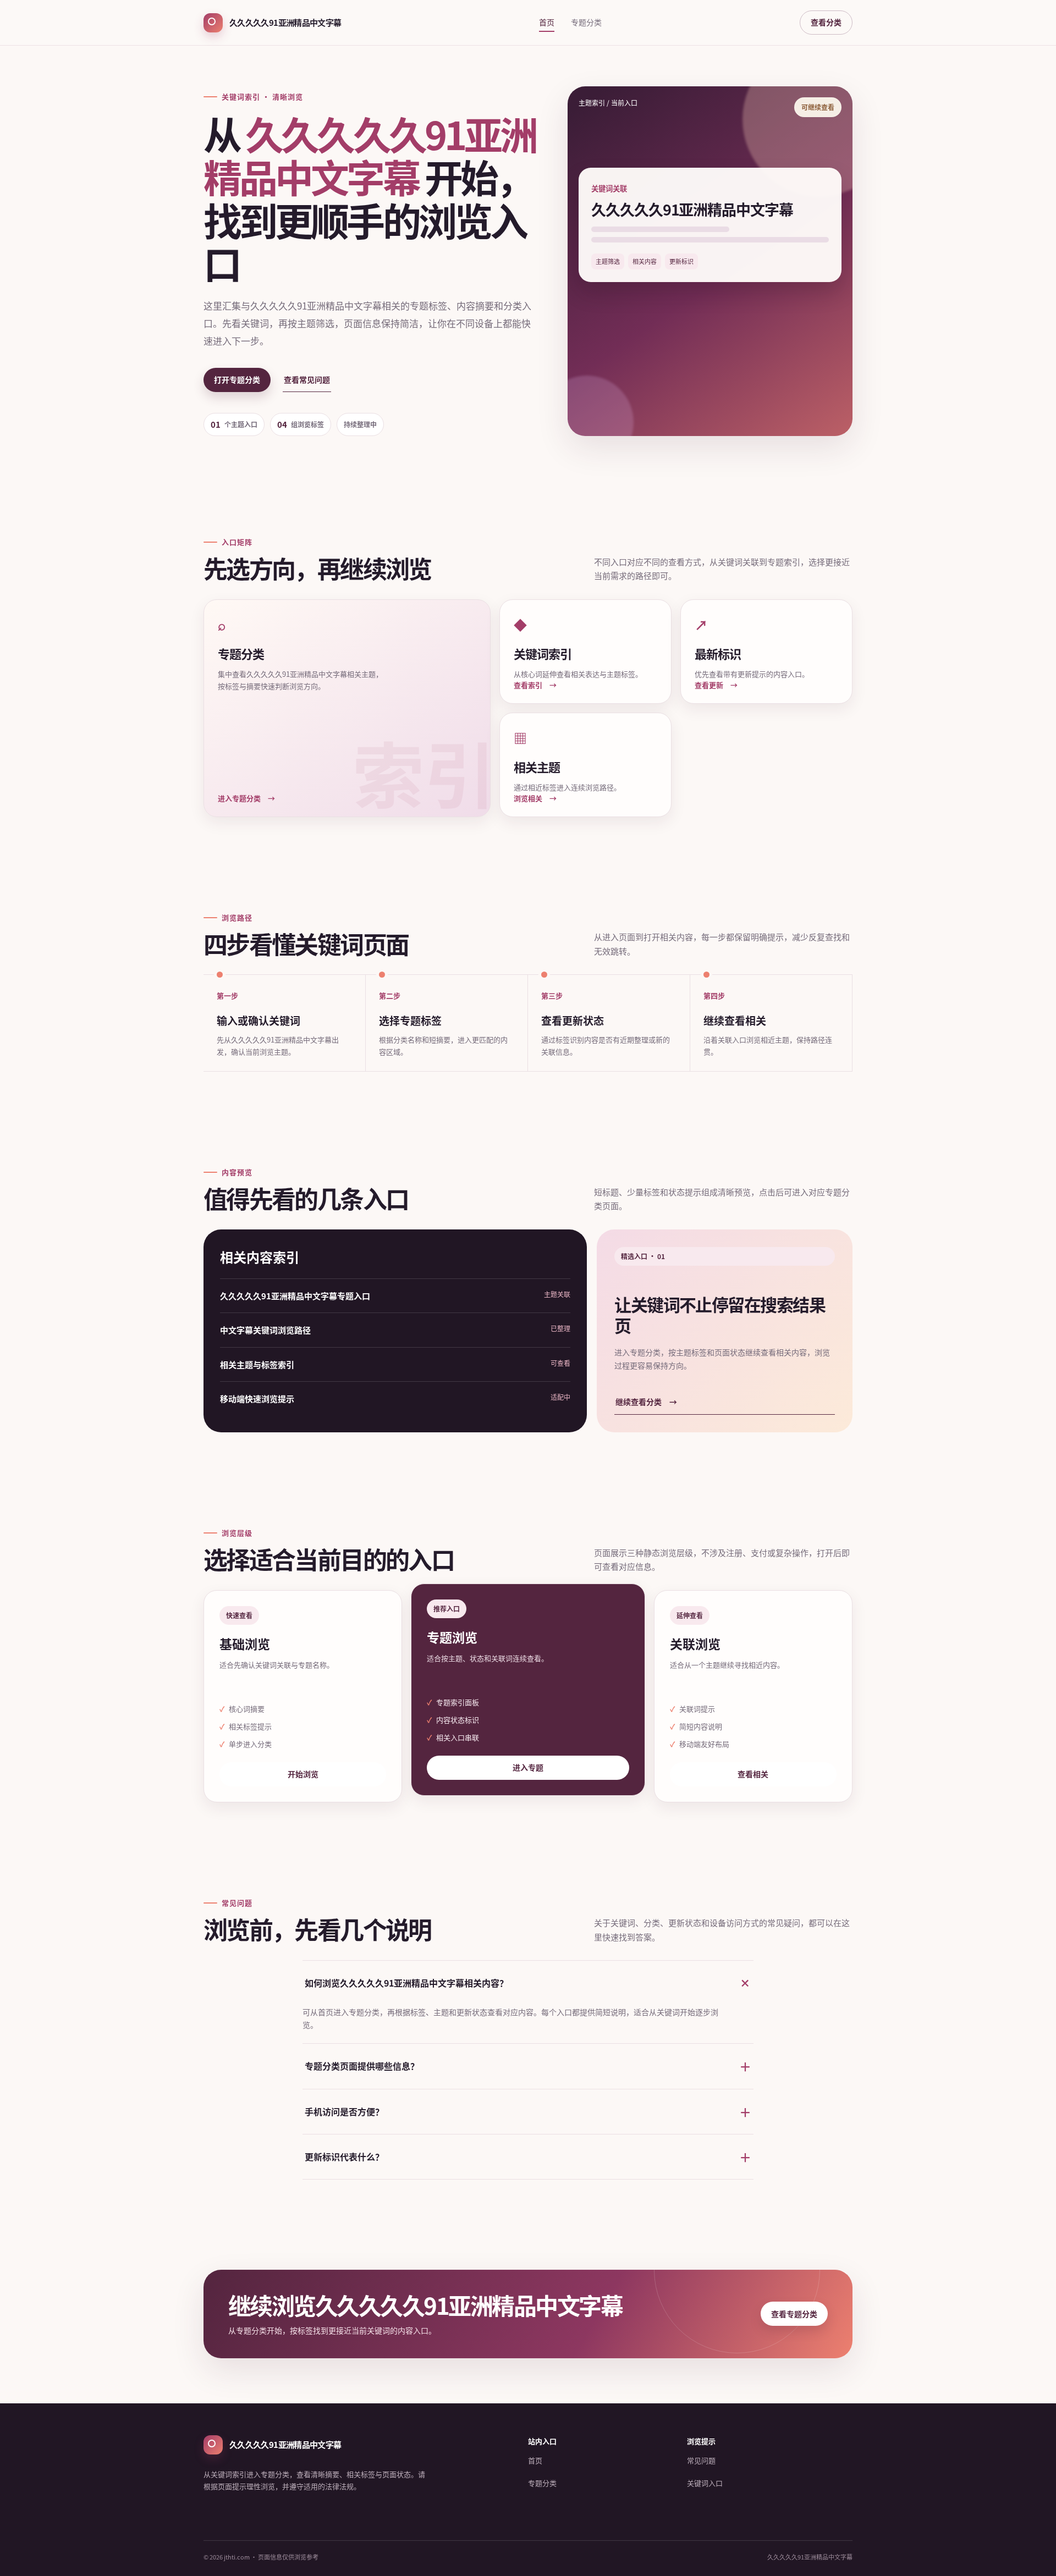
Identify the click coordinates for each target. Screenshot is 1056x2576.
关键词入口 (705, 2483)
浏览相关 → (535, 798)
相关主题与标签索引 (257, 1364)
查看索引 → (535, 685)
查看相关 (753, 1774)
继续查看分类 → (646, 1402)
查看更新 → (716, 685)
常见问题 (701, 2460)
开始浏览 (303, 1774)
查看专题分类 (794, 2314)
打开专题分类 (237, 379)
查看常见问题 (307, 379)
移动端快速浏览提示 (257, 1399)
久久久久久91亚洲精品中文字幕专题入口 (295, 1296)
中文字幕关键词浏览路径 (265, 1330)
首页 (547, 22)
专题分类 (586, 22)
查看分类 (826, 22)
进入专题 (528, 1767)
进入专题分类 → (246, 798)
